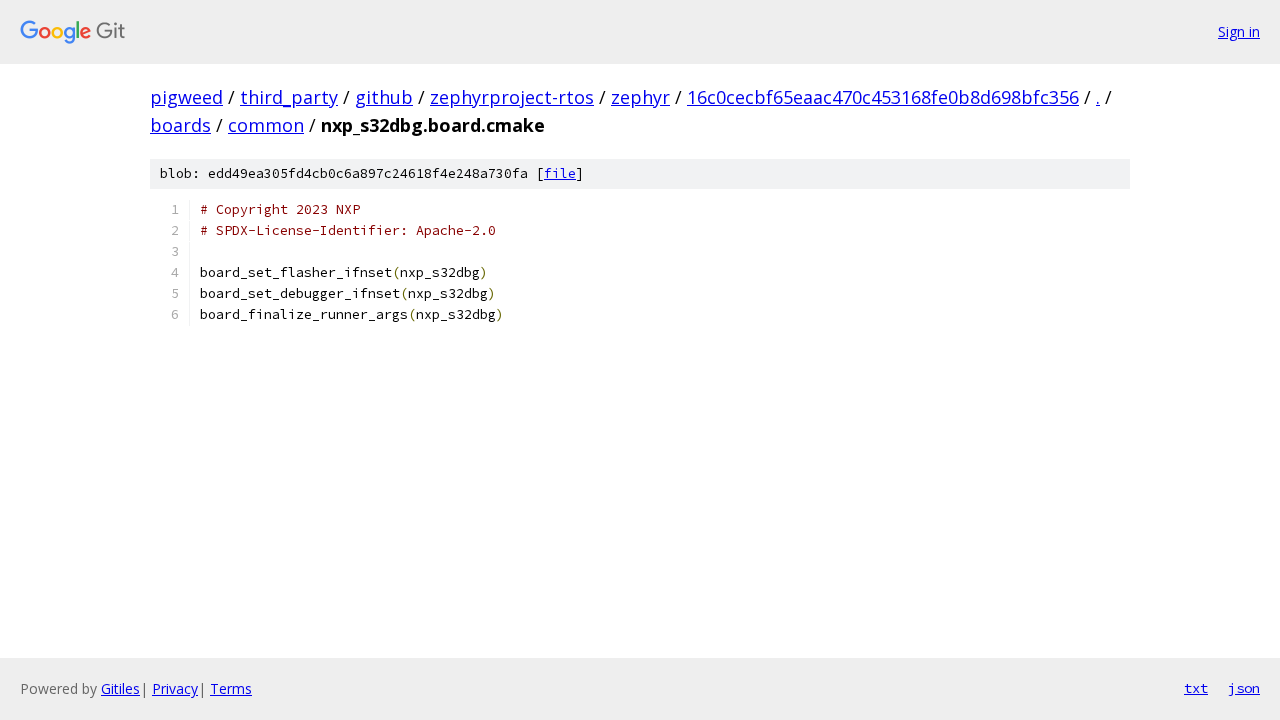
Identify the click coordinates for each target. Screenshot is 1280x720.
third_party (289, 97)
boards (180, 125)
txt (1196, 688)
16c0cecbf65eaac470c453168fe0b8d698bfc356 (883, 97)
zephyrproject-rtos (512, 97)
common (266, 125)
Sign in (1239, 31)
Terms (231, 688)
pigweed (186, 97)
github (384, 97)
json (1244, 688)
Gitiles (120, 688)
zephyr (640, 97)
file (560, 173)
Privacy (175, 688)
